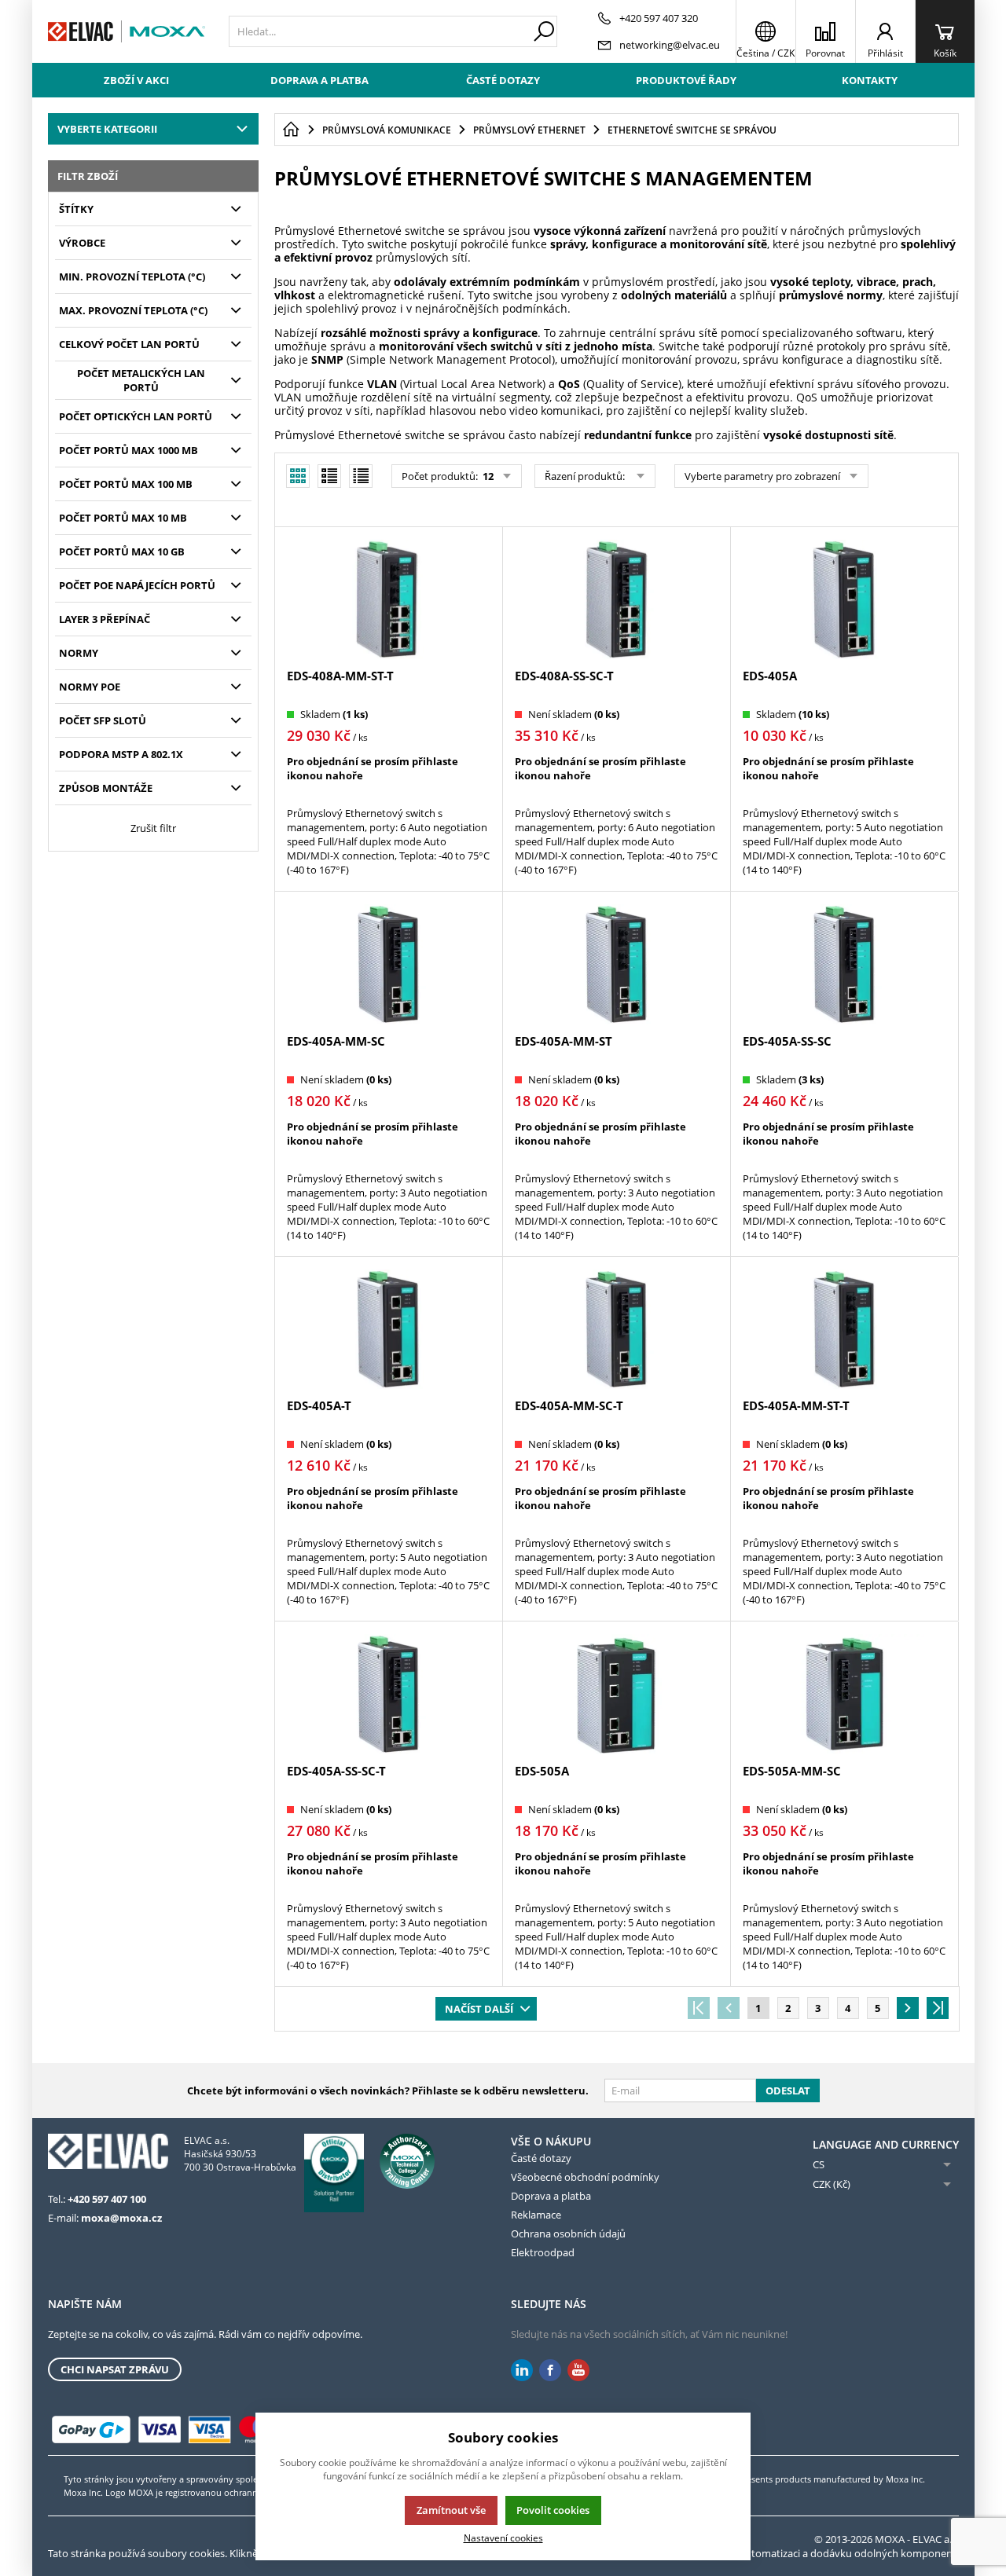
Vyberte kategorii (107, 129)
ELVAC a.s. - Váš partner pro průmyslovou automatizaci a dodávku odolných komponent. (752, 2553)
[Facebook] (550, 2371)
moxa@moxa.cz (121, 2218)
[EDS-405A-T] (388, 1329)
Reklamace (536, 2215)
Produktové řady (686, 80)
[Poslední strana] (938, 2008)
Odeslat (788, 2090)
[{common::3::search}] (544, 31)
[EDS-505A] (616, 1694)
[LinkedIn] (522, 2371)
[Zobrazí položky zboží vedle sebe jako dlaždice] (329, 476)
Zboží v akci (136, 80)
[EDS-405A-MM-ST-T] (844, 1329)
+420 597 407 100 (107, 2199)
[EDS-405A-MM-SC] (388, 964)
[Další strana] (908, 2008)
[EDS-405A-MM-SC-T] (616, 1329)
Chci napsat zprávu (115, 2369)
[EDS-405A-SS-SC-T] (388, 1694)
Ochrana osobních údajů (568, 2233)
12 (487, 476)
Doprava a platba (319, 80)
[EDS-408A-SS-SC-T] (616, 599)
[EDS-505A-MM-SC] (844, 1694)
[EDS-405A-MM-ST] (616, 964)
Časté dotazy (503, 80)
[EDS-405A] (844, 599)
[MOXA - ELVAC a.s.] (127, 31)
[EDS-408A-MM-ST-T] (388, 599)
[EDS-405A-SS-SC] (844, 964)
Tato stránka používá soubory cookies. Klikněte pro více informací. (202, 2553)
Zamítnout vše (451, 2510)
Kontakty (870, 80)
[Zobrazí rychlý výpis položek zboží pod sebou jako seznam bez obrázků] (361, 476)
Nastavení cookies (503, 2538)
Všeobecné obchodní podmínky (585, 2177)
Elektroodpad (543, 2252)
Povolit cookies (553, 2510)
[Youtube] (578, 2371)
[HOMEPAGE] (291, 130)
